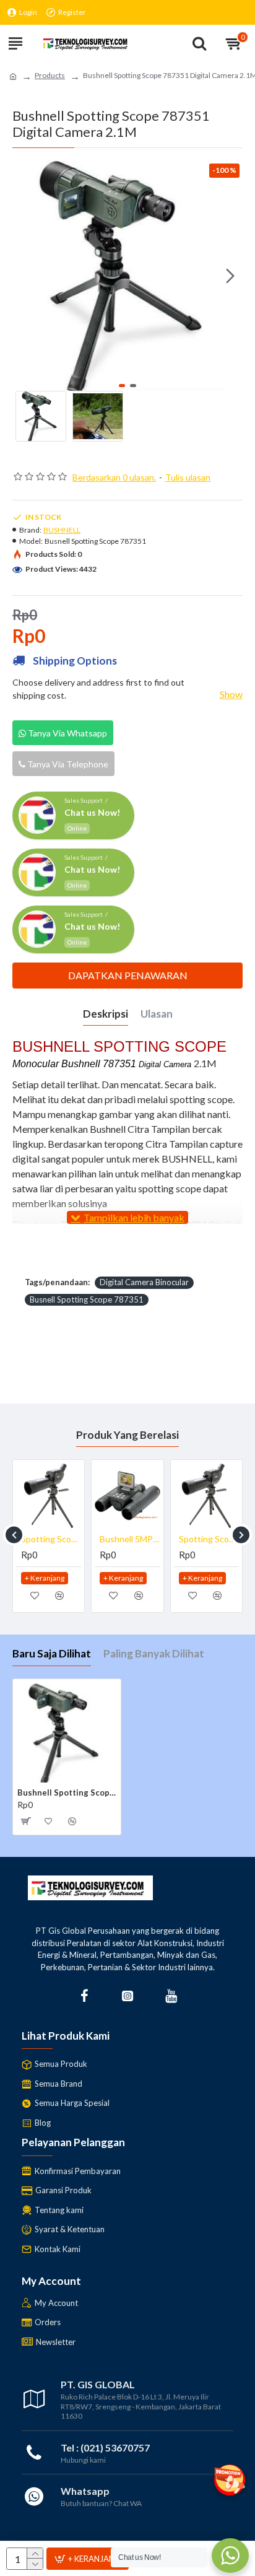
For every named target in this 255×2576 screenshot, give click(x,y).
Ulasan (157, 1014)
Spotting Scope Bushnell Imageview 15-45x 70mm (51, 1539)
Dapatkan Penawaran (128, 975)
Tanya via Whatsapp (67, 733)
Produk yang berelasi (127, 1435)
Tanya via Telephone (67, 764)
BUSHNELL (62, 530)
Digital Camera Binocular (144, 1282)
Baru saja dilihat (52, 1653)
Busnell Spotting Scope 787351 (87, 1299)
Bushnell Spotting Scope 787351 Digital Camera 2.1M (67, 1792)
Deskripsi (106, 1014)
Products (50, 75)
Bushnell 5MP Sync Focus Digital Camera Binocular (130, 1539)
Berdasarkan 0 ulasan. (114, 477)
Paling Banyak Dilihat (154, 1653)
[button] (25, 276)
